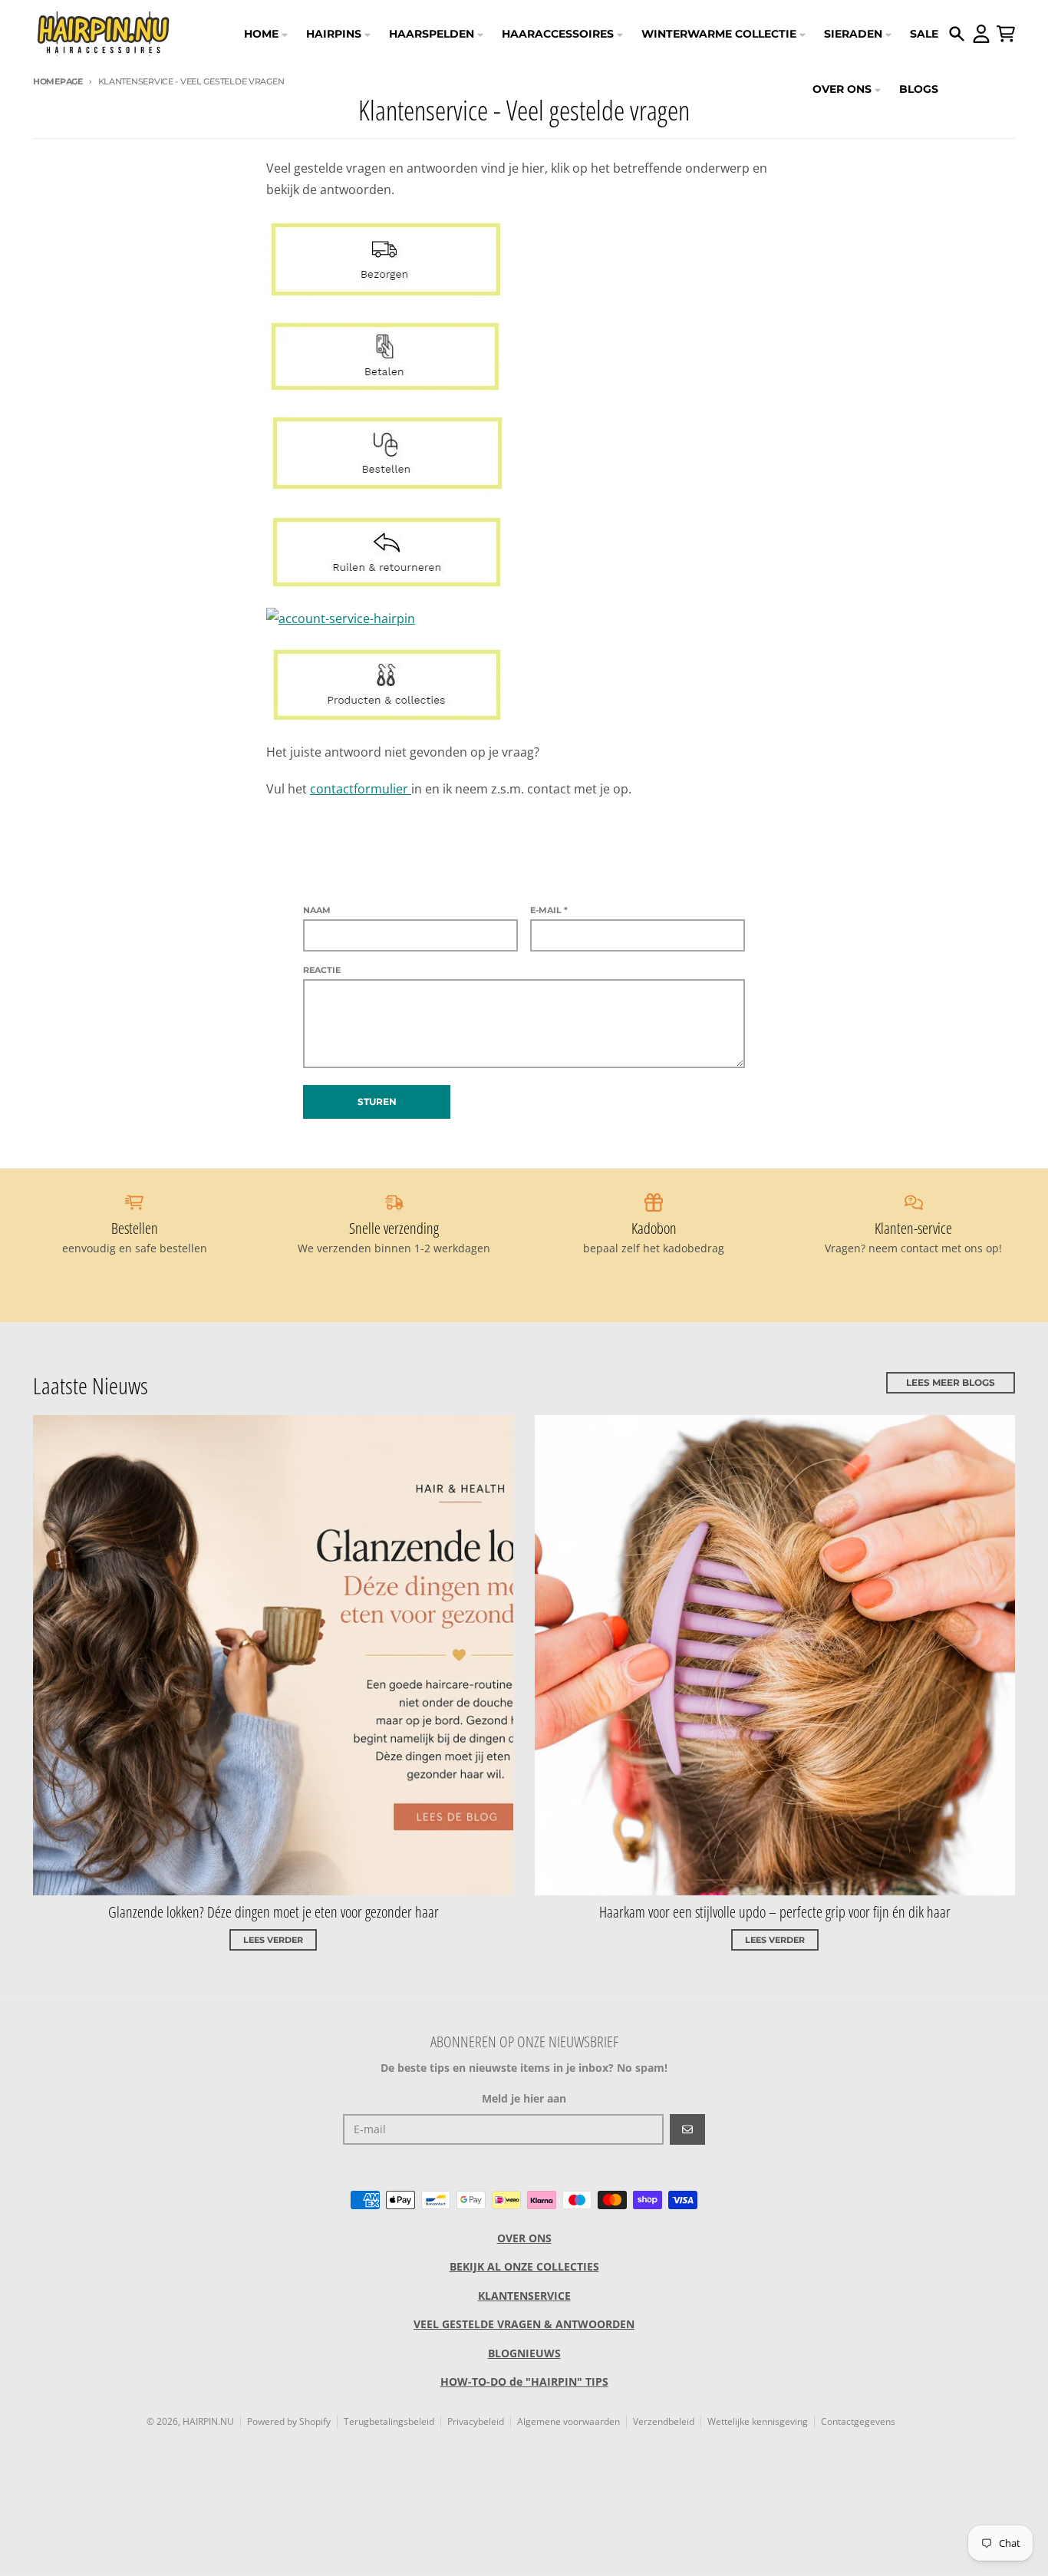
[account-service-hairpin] (524, 618)
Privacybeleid (476, 2421)
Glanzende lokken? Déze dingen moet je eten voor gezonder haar (274, 1912)
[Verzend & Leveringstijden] (524, 259)
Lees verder (273, 1940)
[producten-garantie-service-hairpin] (524, 685)
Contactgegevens (858, 2421)
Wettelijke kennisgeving (758, 2421)
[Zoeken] (957, 34)
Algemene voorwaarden (568, 2421)
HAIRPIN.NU (208, 2421)
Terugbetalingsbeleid (389, 2421)
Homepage (58, 81)
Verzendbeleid (664, 2421)
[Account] (981, 34)
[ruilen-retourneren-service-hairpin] (524, 552)
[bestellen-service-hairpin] (524, 454)
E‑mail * (549, 910)
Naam (317, 910)
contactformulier (361, 789)
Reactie (322, 970)
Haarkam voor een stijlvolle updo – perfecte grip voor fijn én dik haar (775, 1912)
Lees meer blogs (951, 1382)
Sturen (377, 1102)
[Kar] (1006, 34)
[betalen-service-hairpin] (524, 357)
